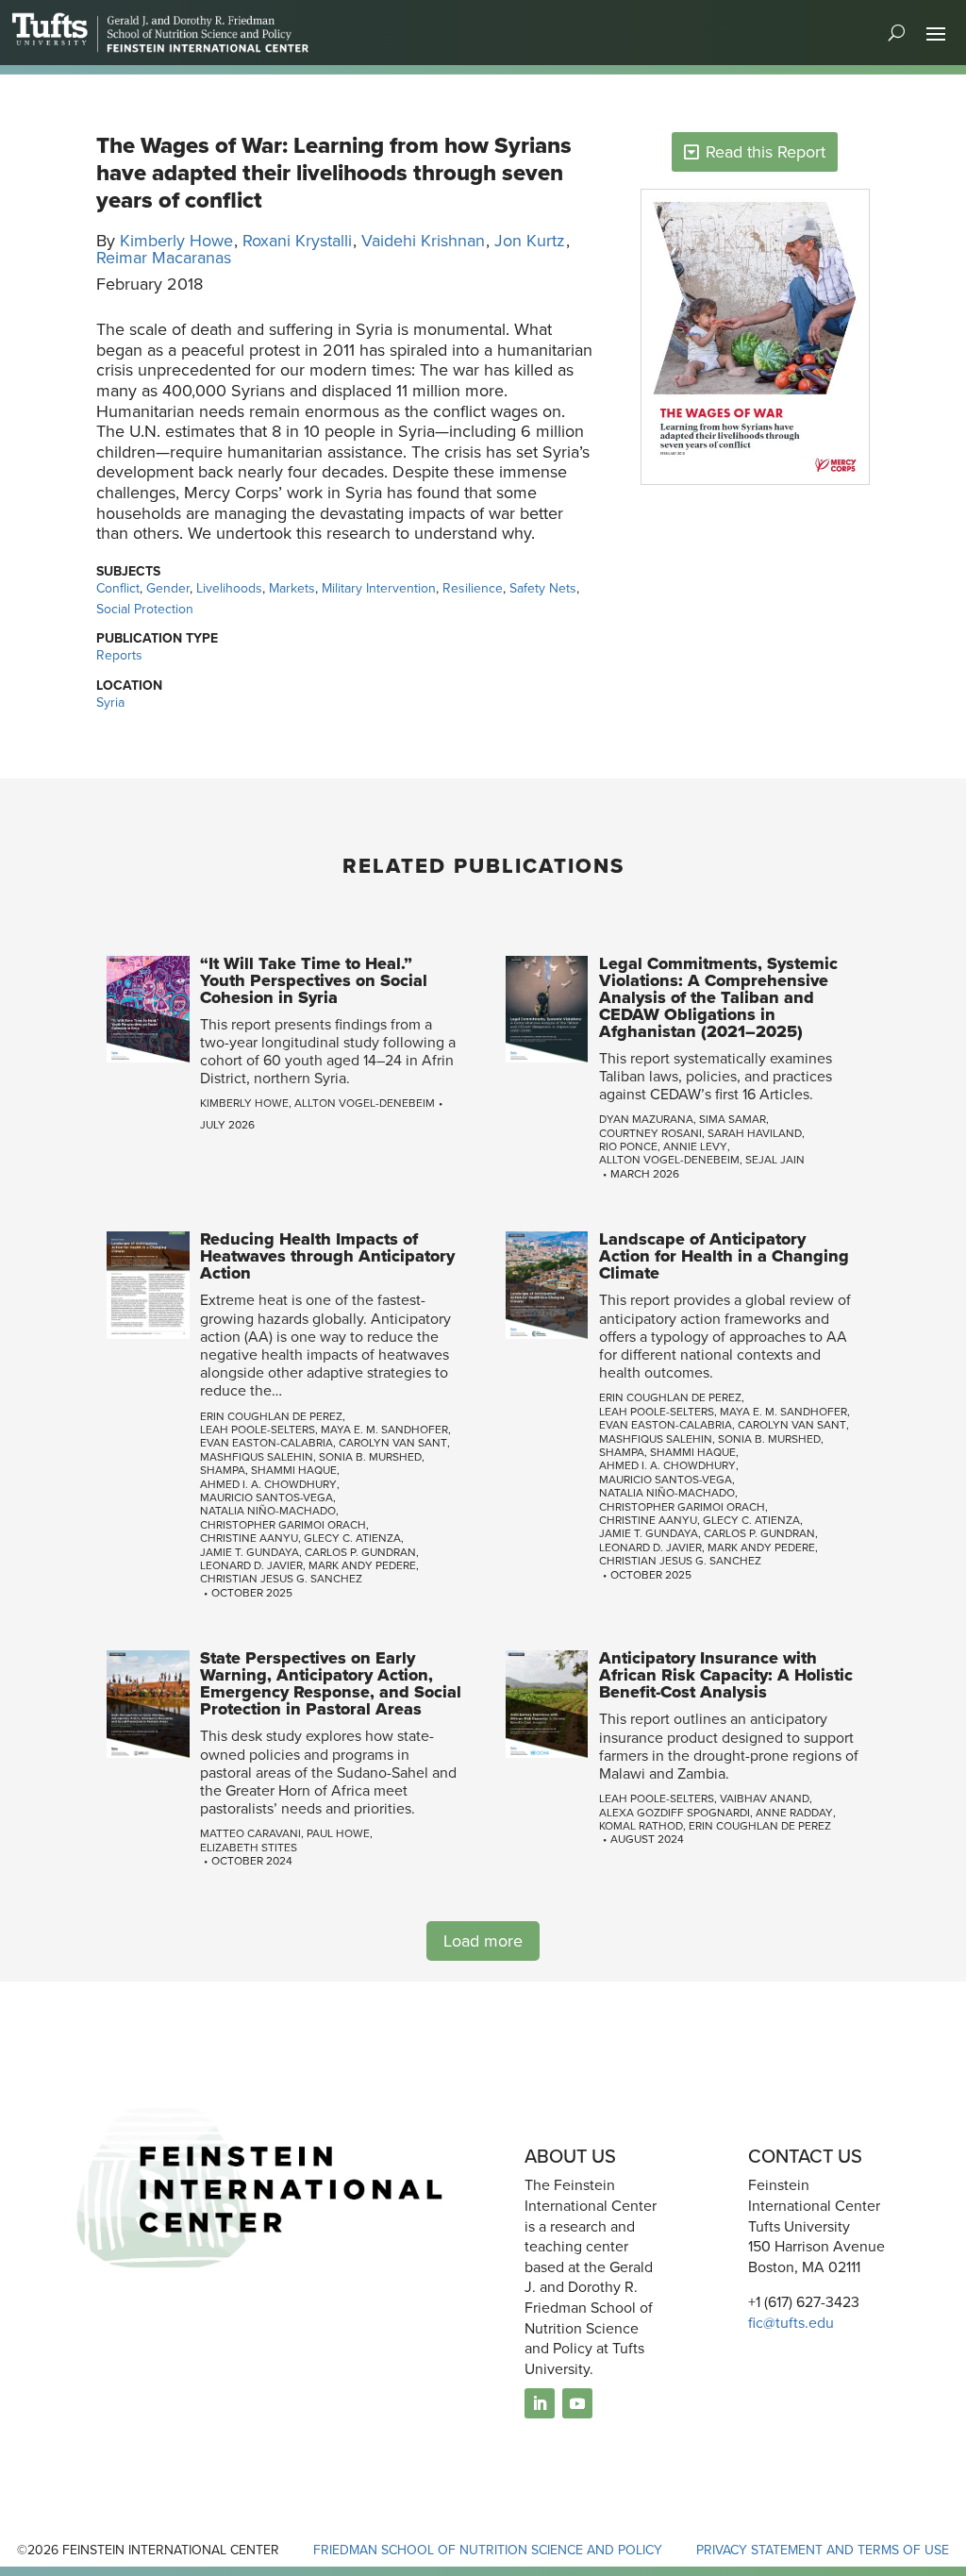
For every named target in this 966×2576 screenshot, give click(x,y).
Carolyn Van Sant (393, 1443)
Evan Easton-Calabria (266, 1443)
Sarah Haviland (755, 1133)
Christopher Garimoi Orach (283, 1525)
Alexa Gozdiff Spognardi (675, 1813)
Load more (483, 1941)
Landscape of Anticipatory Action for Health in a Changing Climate (724, 1256)
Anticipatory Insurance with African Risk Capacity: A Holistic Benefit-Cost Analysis (726, 1675)
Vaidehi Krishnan (423, 241)
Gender (168, 588)
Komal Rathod (641, 1826)
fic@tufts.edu (791, 2323)
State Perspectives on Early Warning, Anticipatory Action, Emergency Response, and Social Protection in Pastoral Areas (331, 1683)
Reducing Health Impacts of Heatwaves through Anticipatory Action (327, 1256)
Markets (292, 588)
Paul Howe (338, 1833)
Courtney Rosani (650, 1133)
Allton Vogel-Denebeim (365, 1103)
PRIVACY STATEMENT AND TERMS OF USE (823, 2550)
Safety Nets (543, 588)
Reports (119, 655)
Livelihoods (229, 588)
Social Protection (145, 609)
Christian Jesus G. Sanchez (281, 1579)
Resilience (473, 588)
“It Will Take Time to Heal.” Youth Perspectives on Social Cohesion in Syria (314, 980)
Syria (110, 703)
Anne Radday (794, 1813)
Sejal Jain (775, 1160)
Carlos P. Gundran (360, 1552)
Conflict (118, 588)
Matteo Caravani (250, 1833)
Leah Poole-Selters (258, 1430)
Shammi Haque (294, 1470)
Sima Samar (733, 1119)
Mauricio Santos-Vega (266, 1497)
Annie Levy (695, 1146)
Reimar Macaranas (164, 258)
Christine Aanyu (249, 1538)
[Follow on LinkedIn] (540, 2403)
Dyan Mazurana (646, 1119)
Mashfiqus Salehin (257, 1457)
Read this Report (766, 152)
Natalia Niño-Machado (268, 1511)
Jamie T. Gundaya (250, 1552)
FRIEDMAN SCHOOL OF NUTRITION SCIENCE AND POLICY (488, 2550)
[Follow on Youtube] (577, 2403)
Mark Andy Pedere (362, 1565)
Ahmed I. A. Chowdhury (268, 1484)
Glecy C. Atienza (352, 1538)
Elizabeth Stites (249, 1848)
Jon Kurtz (530, 241)
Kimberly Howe (176, 241)
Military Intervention (379, 588)
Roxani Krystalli (297, 241)
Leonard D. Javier (251, 1565)
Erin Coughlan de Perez (271, 1416)
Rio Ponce (628, 1146)
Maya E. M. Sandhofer (384, 1430)
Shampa (223, 1470)
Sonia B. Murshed (370, 1457)
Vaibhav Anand (765, 1798)
